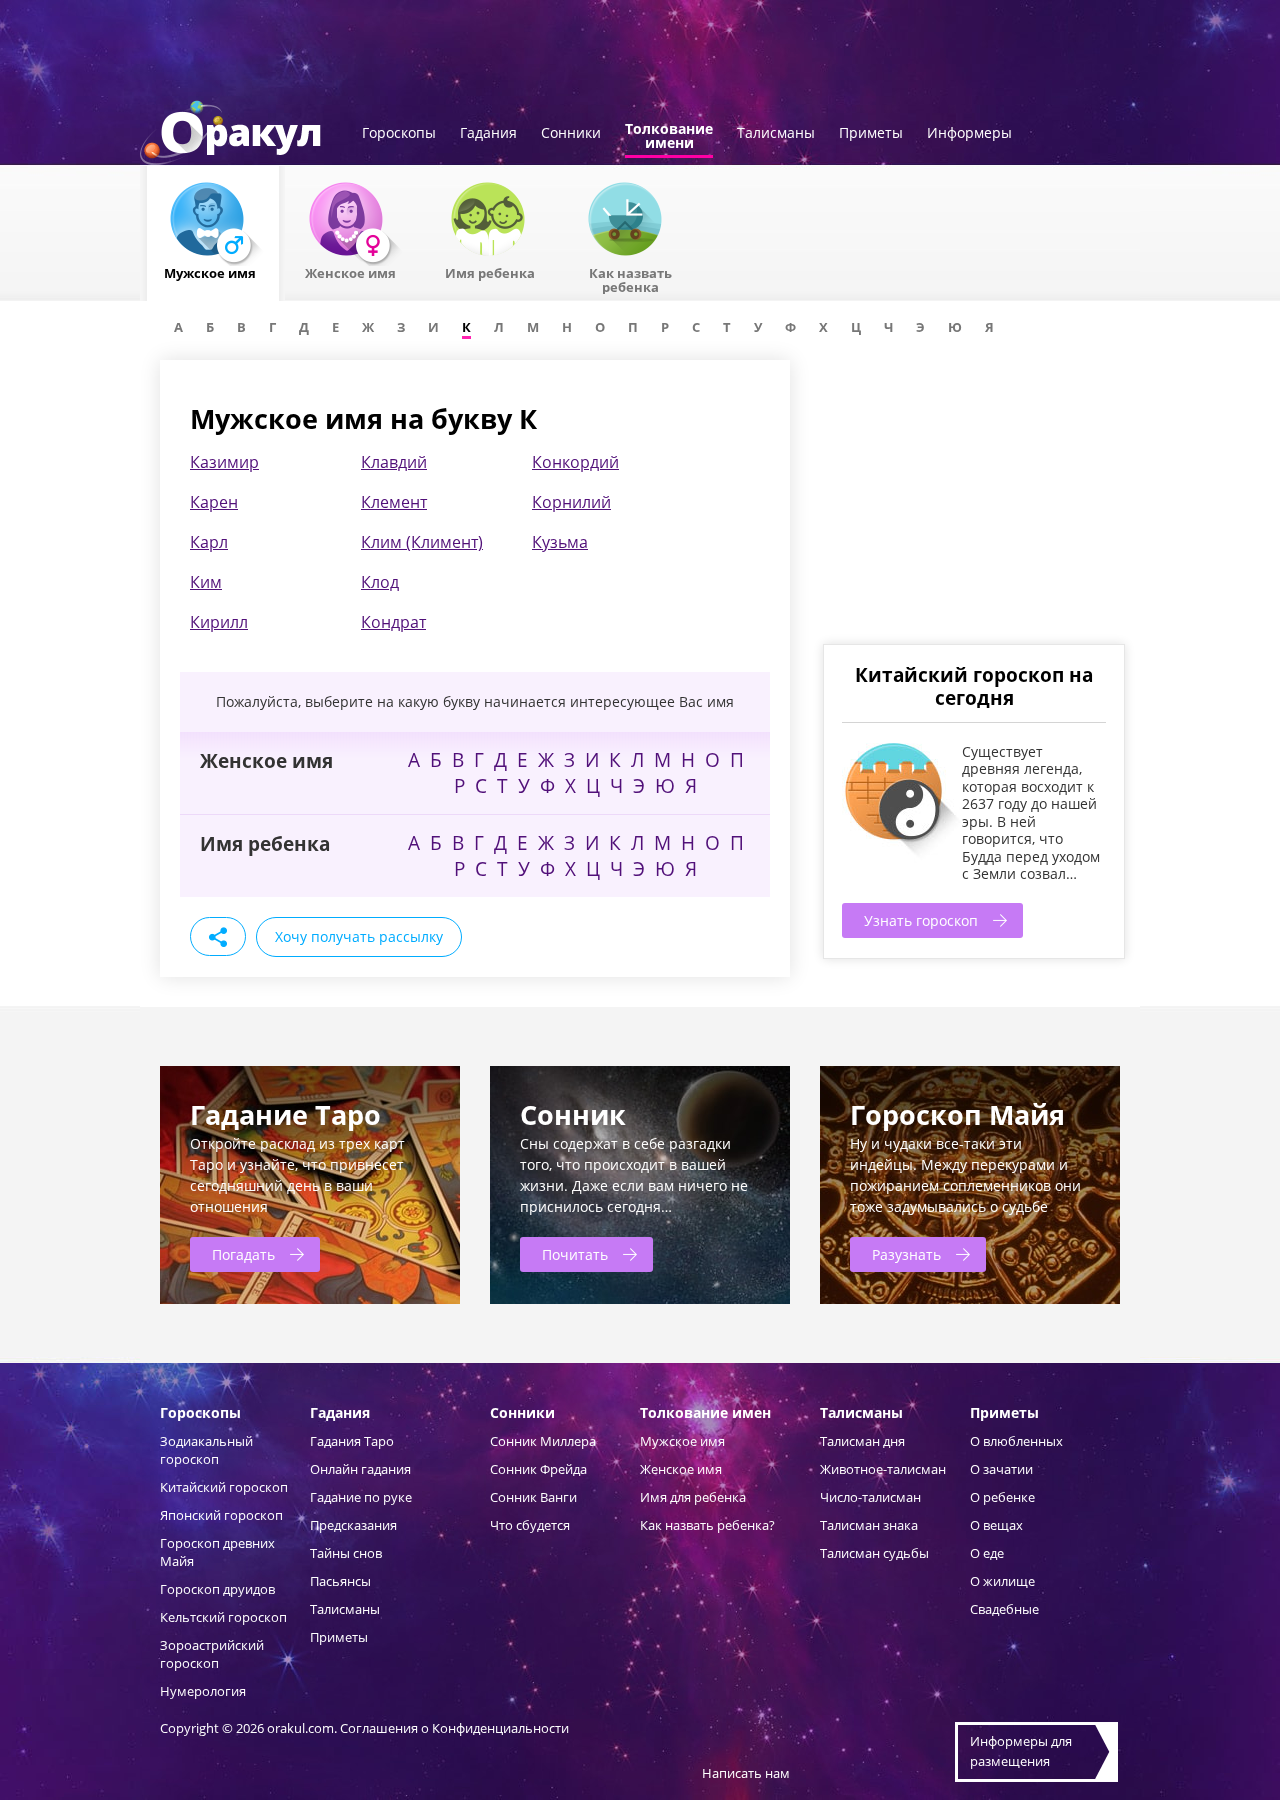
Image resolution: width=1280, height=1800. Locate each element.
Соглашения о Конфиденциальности (454, 1728)
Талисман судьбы (874, 1553)
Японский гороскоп (221, 1515)
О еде (987, 1553)
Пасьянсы (340, 1581)
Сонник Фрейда (538, 1469)
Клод (380, 582)
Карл (209, 542)
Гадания (488, 134)
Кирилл (219, 622)
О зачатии (1001, 1469)
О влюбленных (1016, 1441)
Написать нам (746, 1773)
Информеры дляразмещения (1021, 1751)
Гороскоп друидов (217, 1589)
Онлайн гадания (360, 1469)
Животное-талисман (883, 1469)
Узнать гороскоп (921, 920)
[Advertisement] (973, 500)
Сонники (571, 134)
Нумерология (203, 1691)
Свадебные (1004, 1609)
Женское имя (681, 1469)
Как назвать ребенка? (707, 1525)
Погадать (243, 1254)
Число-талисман (870, 1497)
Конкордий (575, 462)
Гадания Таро (352, 1441)
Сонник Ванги (533, 1497)
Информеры (969, 134)
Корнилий (571, 502)
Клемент (394, 502)
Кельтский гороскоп (223, 1617)
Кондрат (393, 622)
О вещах (996, 1525)
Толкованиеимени (669, 137)
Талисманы (776, 134)
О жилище (1002, 1581)
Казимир (224, 462)
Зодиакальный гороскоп (206, 1450)
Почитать (575, 1254)
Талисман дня (862, 1441)
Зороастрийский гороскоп (212, 1654)
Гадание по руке (361, 1497)
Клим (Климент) (422, 542)
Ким (206, 582)
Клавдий (394, 462)
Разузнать (906, 1254)
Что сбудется (530, 1525)
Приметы (871, 134)
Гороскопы (399, 134)
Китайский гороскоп (224, 1487)
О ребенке (1002, 1497)
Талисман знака (869, 1525)
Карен (214, 502)
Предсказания (353, 1525)
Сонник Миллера (543, 1441)
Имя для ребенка (693, 1497)
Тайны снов (346, 1553)
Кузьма (560, 542)
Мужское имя (682, 1441)
